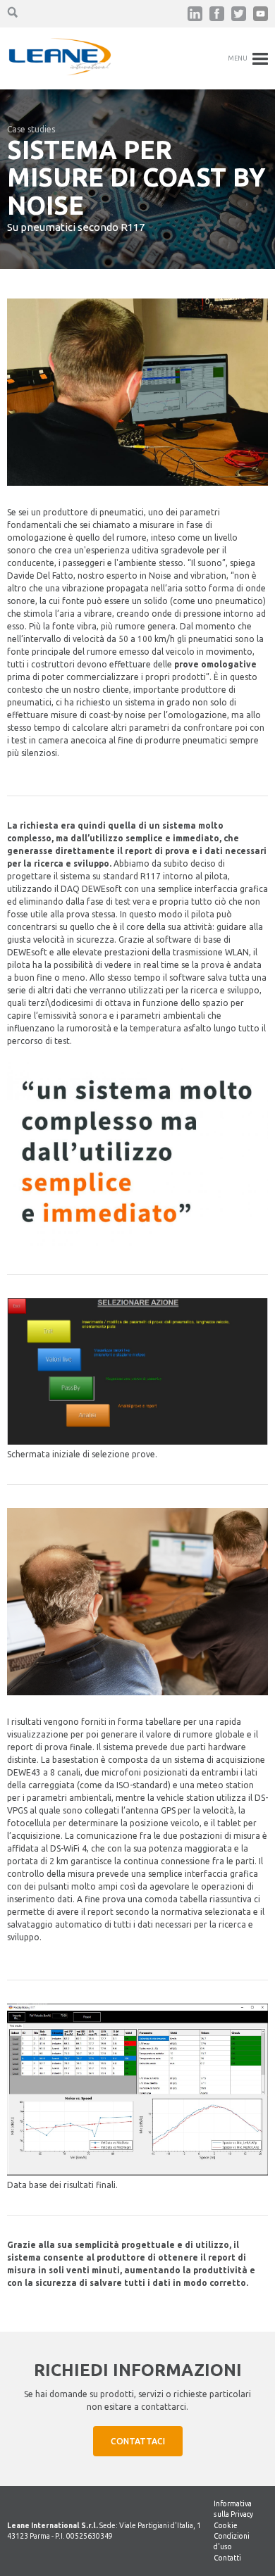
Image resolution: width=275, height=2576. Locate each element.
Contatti (227, 2558)
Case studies (31, 129)
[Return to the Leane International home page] (60, 72)
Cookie (226, 2525)
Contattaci (138, 2441)
